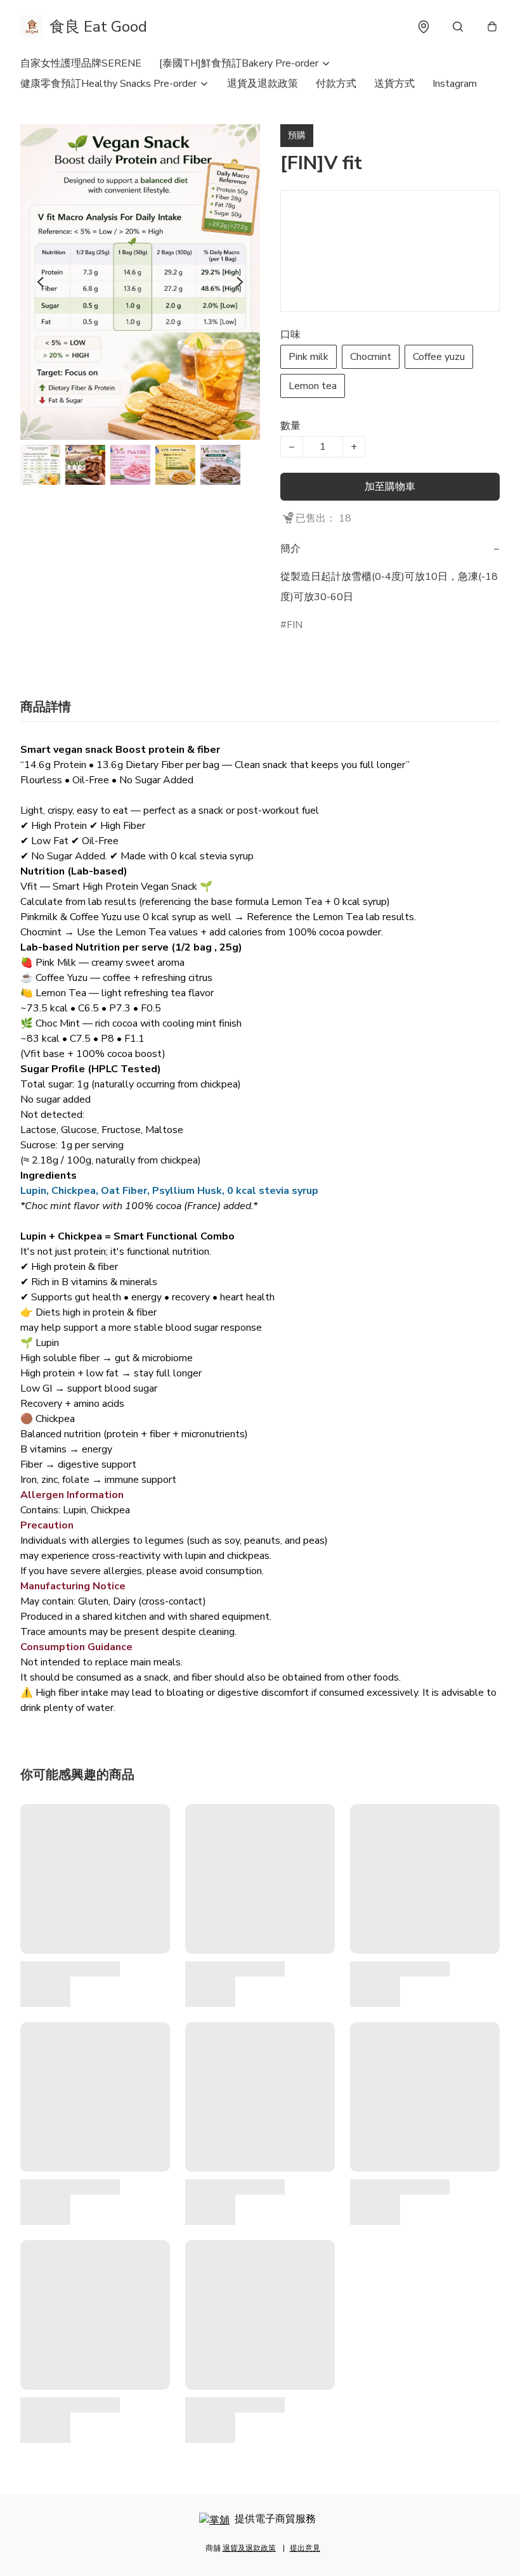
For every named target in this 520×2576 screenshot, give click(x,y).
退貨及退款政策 (263, 84)
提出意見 (305, 2548)
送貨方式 (394, 84)
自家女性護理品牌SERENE (81, 63)
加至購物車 (390, 487)
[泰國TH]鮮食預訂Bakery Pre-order (239, 63)
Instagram (455, 84)
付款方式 (336, 84)
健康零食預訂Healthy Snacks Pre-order (108, 84)
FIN (295, 625)
